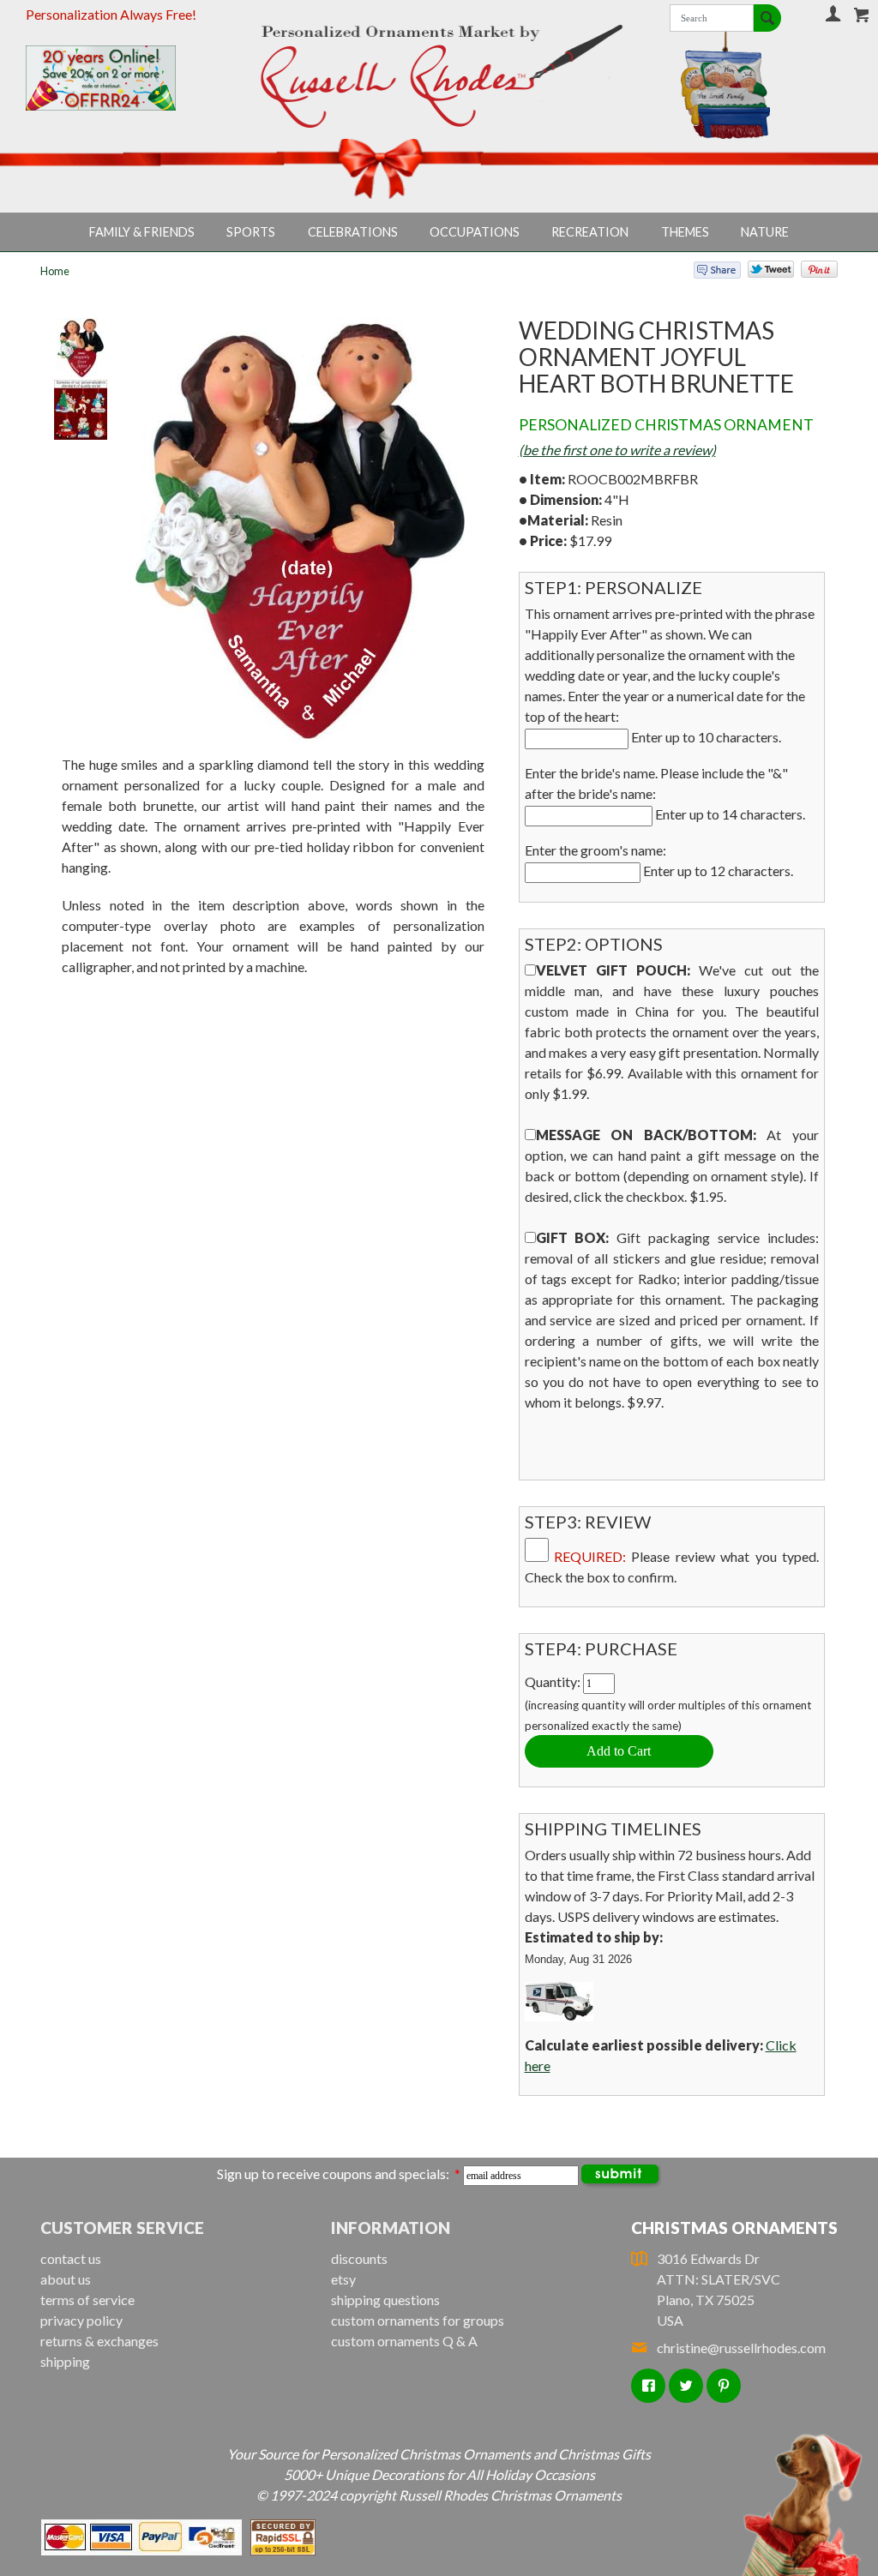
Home (55, 271)
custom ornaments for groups (418, 2320)
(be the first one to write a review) (617, 450)
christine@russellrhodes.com (741, 2348)
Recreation (590, 232)
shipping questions (385, 2300)
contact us (71, 2258)
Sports (251, 232)
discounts (359, 2258)
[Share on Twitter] (763, 273)
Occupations (475, 232)
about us (66, 2279)
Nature (765, 232)
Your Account (833, 13)
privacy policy (81, 2320)
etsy (343, 2279)
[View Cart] (862, 15)
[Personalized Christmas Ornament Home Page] (439, 76)
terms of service (87, 2300)
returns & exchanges (99, 2341)
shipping (65, 2361)
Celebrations (353, 232)
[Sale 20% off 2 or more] (120, 78)
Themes (685, 232)
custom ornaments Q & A (404, 2341)
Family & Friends (142, 232)
